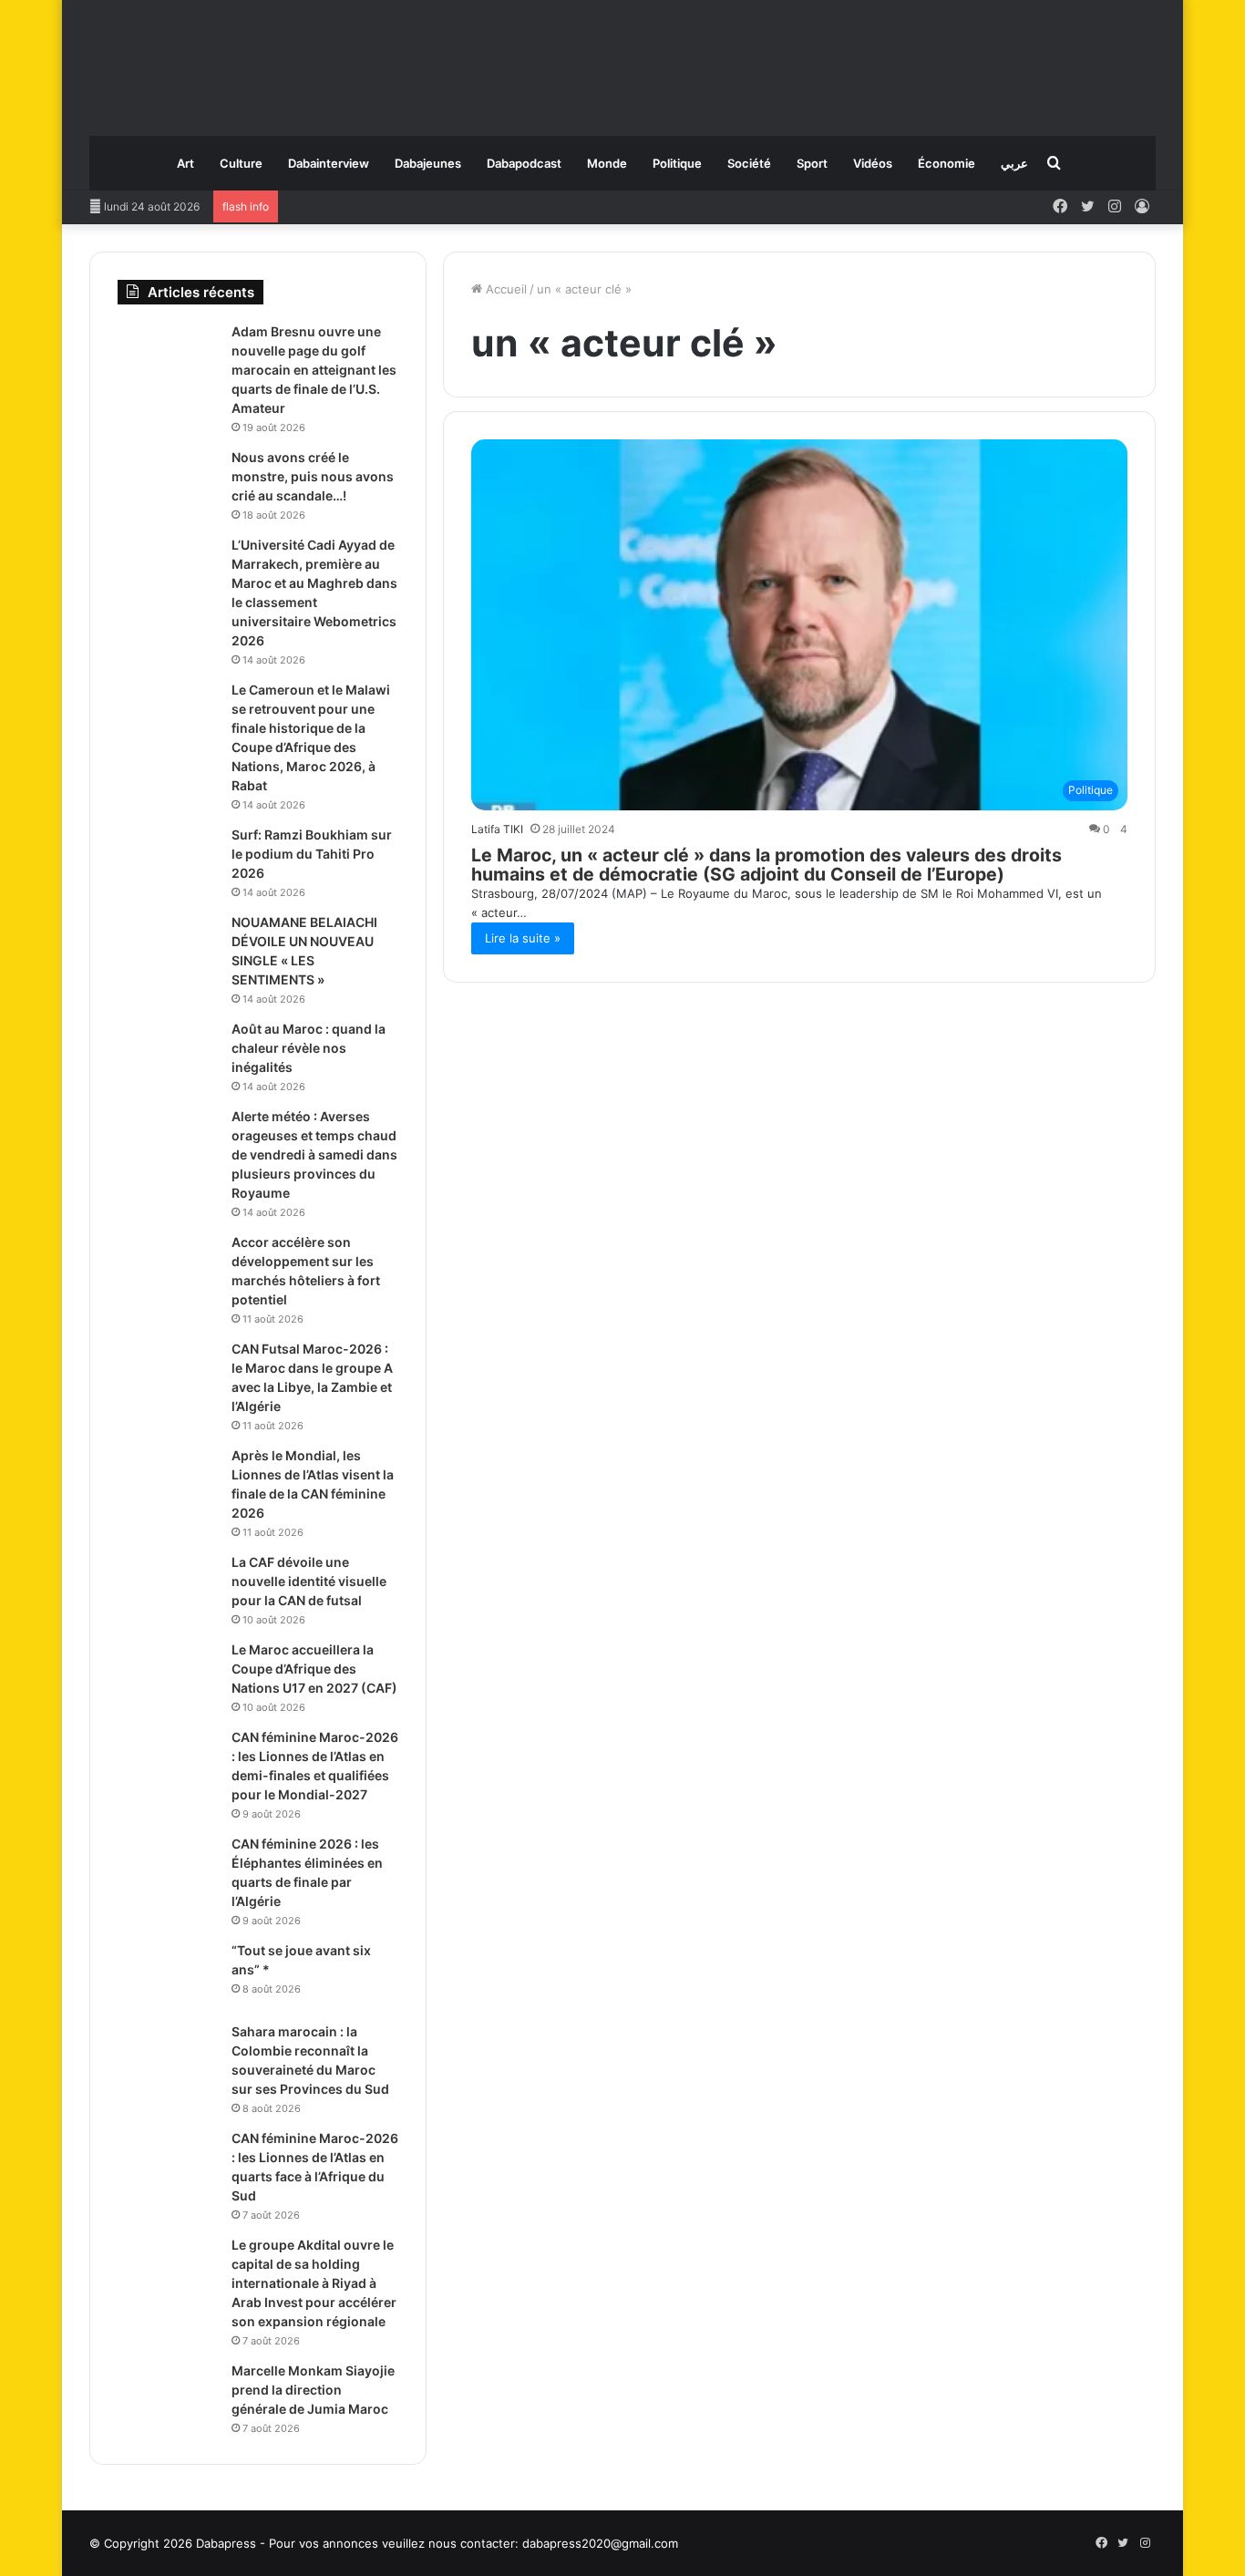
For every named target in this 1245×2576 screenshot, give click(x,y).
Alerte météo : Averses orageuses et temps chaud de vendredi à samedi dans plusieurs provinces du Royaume (314, 1154)
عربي (1014, 163)
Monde (607, 163)
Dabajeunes (428, 163)
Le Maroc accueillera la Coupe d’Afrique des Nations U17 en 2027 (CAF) (314, 1669)
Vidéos (873, 163)
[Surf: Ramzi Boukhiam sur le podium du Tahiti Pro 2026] (168, 860)
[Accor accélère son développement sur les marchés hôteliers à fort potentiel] (168, 1267)
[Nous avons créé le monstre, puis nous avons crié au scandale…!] (168, 483)
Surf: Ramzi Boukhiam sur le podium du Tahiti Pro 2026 (312, 854)
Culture (241, 163)
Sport (812, 163)
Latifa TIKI (497, 829)
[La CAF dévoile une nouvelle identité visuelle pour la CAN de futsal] (168, 1587)
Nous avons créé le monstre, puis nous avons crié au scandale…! (313, 476)
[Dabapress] (622, 59)
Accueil (504, 289)
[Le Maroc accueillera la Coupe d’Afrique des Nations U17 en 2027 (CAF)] (168, 1675)
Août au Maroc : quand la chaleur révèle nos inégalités (309, 1048)
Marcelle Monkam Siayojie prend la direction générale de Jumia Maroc (313, 2390)
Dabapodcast (524, 163)
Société (749, 163)
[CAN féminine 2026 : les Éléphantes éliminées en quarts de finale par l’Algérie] (168, 1869)
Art (185, 163)
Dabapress (226, 2543)
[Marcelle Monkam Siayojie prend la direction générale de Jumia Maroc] (168, 2396)
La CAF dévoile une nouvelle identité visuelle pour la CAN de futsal (309, 1581)
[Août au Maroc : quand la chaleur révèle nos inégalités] (168, 1054)
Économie (947, 163)
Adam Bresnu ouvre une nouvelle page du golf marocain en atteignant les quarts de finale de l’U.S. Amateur (314, 370)
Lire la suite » (523, 938)
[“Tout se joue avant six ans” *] (168, 1976)
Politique (677, 163)
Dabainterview (329, 163)
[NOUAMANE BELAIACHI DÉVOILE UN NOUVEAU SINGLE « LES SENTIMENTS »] (168, 948)
